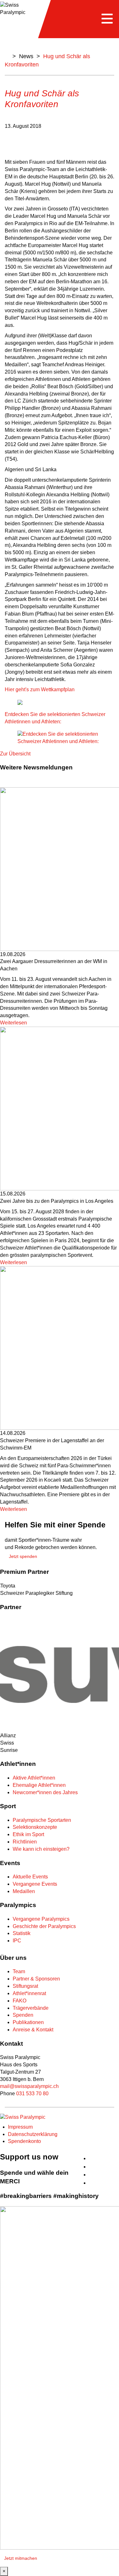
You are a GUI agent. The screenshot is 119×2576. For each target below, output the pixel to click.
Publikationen (28, 2022)
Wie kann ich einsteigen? (41, 1849)
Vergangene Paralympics (41, 1919)
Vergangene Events (35, 1884)
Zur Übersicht (15, 754)
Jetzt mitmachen (21, 2558)
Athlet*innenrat (29, 1993)
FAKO (20, 2001)
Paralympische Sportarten (42, 1820)
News (26, 56)
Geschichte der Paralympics (44, 1926)
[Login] (116, 2155)
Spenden (23, 2015)
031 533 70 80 (32, 2094)
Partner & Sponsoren (36, 1979)
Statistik (22, 1933)
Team (19, 1971)
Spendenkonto (24, 2141)
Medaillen (24, 1891)
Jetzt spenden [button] (23, 1556)
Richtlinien (25, 1842)
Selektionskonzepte (35, 1827)
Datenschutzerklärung (33, 2134)
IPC (17, 1941)
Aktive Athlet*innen (34, 1778)
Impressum (20, 2127)
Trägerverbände (31, 2008)
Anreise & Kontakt (33, 2030)
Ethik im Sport (28, 1834)
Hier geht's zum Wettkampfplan (40, 689)
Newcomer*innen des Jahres (45, 1792)
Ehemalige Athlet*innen (39, 1785)
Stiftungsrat (25, 1986)
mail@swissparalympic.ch (29, 2086)
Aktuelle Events (30, 1877)
